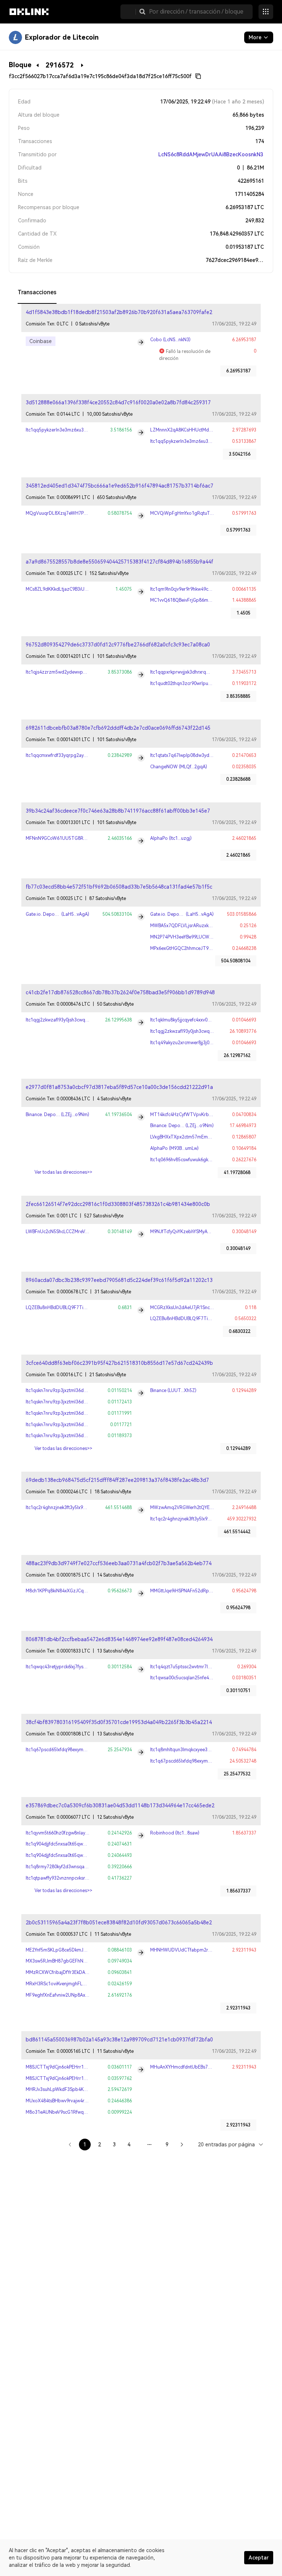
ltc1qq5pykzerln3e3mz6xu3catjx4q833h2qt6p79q (78, 430)
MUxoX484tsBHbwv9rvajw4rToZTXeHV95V (71, 2101)
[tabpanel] (141, 1231)
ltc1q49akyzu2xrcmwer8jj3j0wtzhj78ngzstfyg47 (200, 1043)
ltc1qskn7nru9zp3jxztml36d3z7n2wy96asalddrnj (76, 1391)
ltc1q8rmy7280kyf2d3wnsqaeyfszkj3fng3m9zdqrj (77, 1867)
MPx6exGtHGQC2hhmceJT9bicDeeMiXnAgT (196, 948)
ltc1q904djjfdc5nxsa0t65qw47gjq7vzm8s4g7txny (77, 1844)
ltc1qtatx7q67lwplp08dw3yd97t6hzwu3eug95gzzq (203, 755)
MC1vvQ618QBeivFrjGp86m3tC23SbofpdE (194, 600)
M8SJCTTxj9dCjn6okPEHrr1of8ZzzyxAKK (69, 2067)
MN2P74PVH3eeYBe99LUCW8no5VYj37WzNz (197, 937)
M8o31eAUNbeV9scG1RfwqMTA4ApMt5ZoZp (73, 2112)
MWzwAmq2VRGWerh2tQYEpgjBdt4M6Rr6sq (198, 1508)
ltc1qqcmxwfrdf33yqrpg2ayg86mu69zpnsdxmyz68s (80, 755)
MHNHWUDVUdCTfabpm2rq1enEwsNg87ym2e (200, 1950)
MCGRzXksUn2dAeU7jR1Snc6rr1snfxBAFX (194, 1308)
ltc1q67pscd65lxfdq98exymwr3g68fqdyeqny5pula (78, 1750)
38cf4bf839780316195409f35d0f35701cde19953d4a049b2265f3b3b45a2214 (119, 1722)
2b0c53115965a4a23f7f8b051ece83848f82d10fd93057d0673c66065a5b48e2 (119, 1923)
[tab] (37, 293)
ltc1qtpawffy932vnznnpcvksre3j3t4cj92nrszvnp (75, 1878)
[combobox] (231, 2144)
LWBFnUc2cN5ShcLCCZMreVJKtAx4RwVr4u (70, 1232)
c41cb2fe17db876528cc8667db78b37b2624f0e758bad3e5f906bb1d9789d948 (120, 992)
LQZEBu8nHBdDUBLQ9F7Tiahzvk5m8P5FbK (72, 1308)
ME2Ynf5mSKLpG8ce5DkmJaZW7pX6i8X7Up (73, 1950)
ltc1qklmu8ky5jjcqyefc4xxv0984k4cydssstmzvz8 (200, 1020)
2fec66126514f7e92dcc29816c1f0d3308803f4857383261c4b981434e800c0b (118, 1204)
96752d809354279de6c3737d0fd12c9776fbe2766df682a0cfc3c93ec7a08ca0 (118, 645)
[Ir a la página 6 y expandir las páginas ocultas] (149, 2145)
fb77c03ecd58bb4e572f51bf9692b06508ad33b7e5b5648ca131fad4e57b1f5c (119, 887)
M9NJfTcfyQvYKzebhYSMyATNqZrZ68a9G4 (195, 1232)
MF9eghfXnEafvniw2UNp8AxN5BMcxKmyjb (70, 1995)
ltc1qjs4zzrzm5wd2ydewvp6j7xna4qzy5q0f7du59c (79, 672)
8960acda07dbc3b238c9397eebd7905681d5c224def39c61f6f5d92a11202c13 (119, 1280)
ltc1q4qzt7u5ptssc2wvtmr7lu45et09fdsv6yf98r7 (200, 1667)
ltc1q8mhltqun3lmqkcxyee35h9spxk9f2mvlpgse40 (202, 1750)
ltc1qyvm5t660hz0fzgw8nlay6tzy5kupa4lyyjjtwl (74, 1833)
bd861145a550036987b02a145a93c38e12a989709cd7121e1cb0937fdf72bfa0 (119, 2040)
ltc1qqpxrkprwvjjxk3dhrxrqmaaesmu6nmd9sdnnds (203, 672)
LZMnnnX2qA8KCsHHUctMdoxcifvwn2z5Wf (195, 430)
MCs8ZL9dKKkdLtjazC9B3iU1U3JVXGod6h (70, 589)
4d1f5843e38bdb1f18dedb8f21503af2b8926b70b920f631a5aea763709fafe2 (119, 312)
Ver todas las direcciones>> (63, 1172)
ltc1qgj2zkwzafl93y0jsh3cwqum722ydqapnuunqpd (79, 1020)
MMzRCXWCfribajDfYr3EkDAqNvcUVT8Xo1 (71, 1972)
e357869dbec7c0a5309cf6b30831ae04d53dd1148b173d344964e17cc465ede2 (120, 1806)
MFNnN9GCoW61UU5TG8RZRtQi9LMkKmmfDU (76, 838)
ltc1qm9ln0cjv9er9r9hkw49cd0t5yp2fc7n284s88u (201, 589)
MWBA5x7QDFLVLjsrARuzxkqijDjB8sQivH (193, 926)
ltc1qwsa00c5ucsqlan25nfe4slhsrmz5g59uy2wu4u (202, 1678)
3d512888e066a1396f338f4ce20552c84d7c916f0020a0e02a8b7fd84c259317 (118, 402)
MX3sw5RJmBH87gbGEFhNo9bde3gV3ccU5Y (73, 1961)
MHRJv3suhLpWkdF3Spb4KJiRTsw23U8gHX (72, 2089)
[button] (142, 12)
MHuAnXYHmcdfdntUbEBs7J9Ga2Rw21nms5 (197, 2067)
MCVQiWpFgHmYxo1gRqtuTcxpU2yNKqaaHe (198, 513)
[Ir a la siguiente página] (182, 2145)
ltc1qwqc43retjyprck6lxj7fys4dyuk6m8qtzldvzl (74, 1667)
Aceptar (259, 2558)
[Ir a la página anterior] (70, 2145)
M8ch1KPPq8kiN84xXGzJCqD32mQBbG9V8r (72, 1591)
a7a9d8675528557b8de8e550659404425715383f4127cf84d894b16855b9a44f (120, 562)
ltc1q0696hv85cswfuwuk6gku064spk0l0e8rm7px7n (203, 1160)
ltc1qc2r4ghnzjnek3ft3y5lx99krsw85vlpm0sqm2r (76, 1508)
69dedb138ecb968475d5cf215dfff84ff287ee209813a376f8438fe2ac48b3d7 (117, 1480)
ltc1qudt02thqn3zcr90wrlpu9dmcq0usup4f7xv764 (202, 684)
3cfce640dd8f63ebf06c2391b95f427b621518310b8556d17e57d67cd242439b (119, 1363)
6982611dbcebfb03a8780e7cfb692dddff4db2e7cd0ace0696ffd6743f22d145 (118, 728)
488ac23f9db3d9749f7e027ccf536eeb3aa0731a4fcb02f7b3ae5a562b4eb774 (119, 1563)
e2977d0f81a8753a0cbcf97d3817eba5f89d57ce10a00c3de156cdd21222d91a (119, 1087)
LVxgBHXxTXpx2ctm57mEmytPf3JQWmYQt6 (196, 1137)
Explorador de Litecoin (62, 37)
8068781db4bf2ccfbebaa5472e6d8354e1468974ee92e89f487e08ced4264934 (119, 1639)
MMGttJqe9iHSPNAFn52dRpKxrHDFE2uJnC (195, 1591)
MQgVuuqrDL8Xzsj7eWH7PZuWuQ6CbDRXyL (74, 513)
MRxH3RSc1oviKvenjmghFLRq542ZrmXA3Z (71, 1984)
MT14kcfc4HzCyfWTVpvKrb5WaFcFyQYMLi (196, 1115)
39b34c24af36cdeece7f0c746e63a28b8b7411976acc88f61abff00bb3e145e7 (118, 811)
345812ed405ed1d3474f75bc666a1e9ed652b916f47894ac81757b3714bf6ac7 (120, 486)
